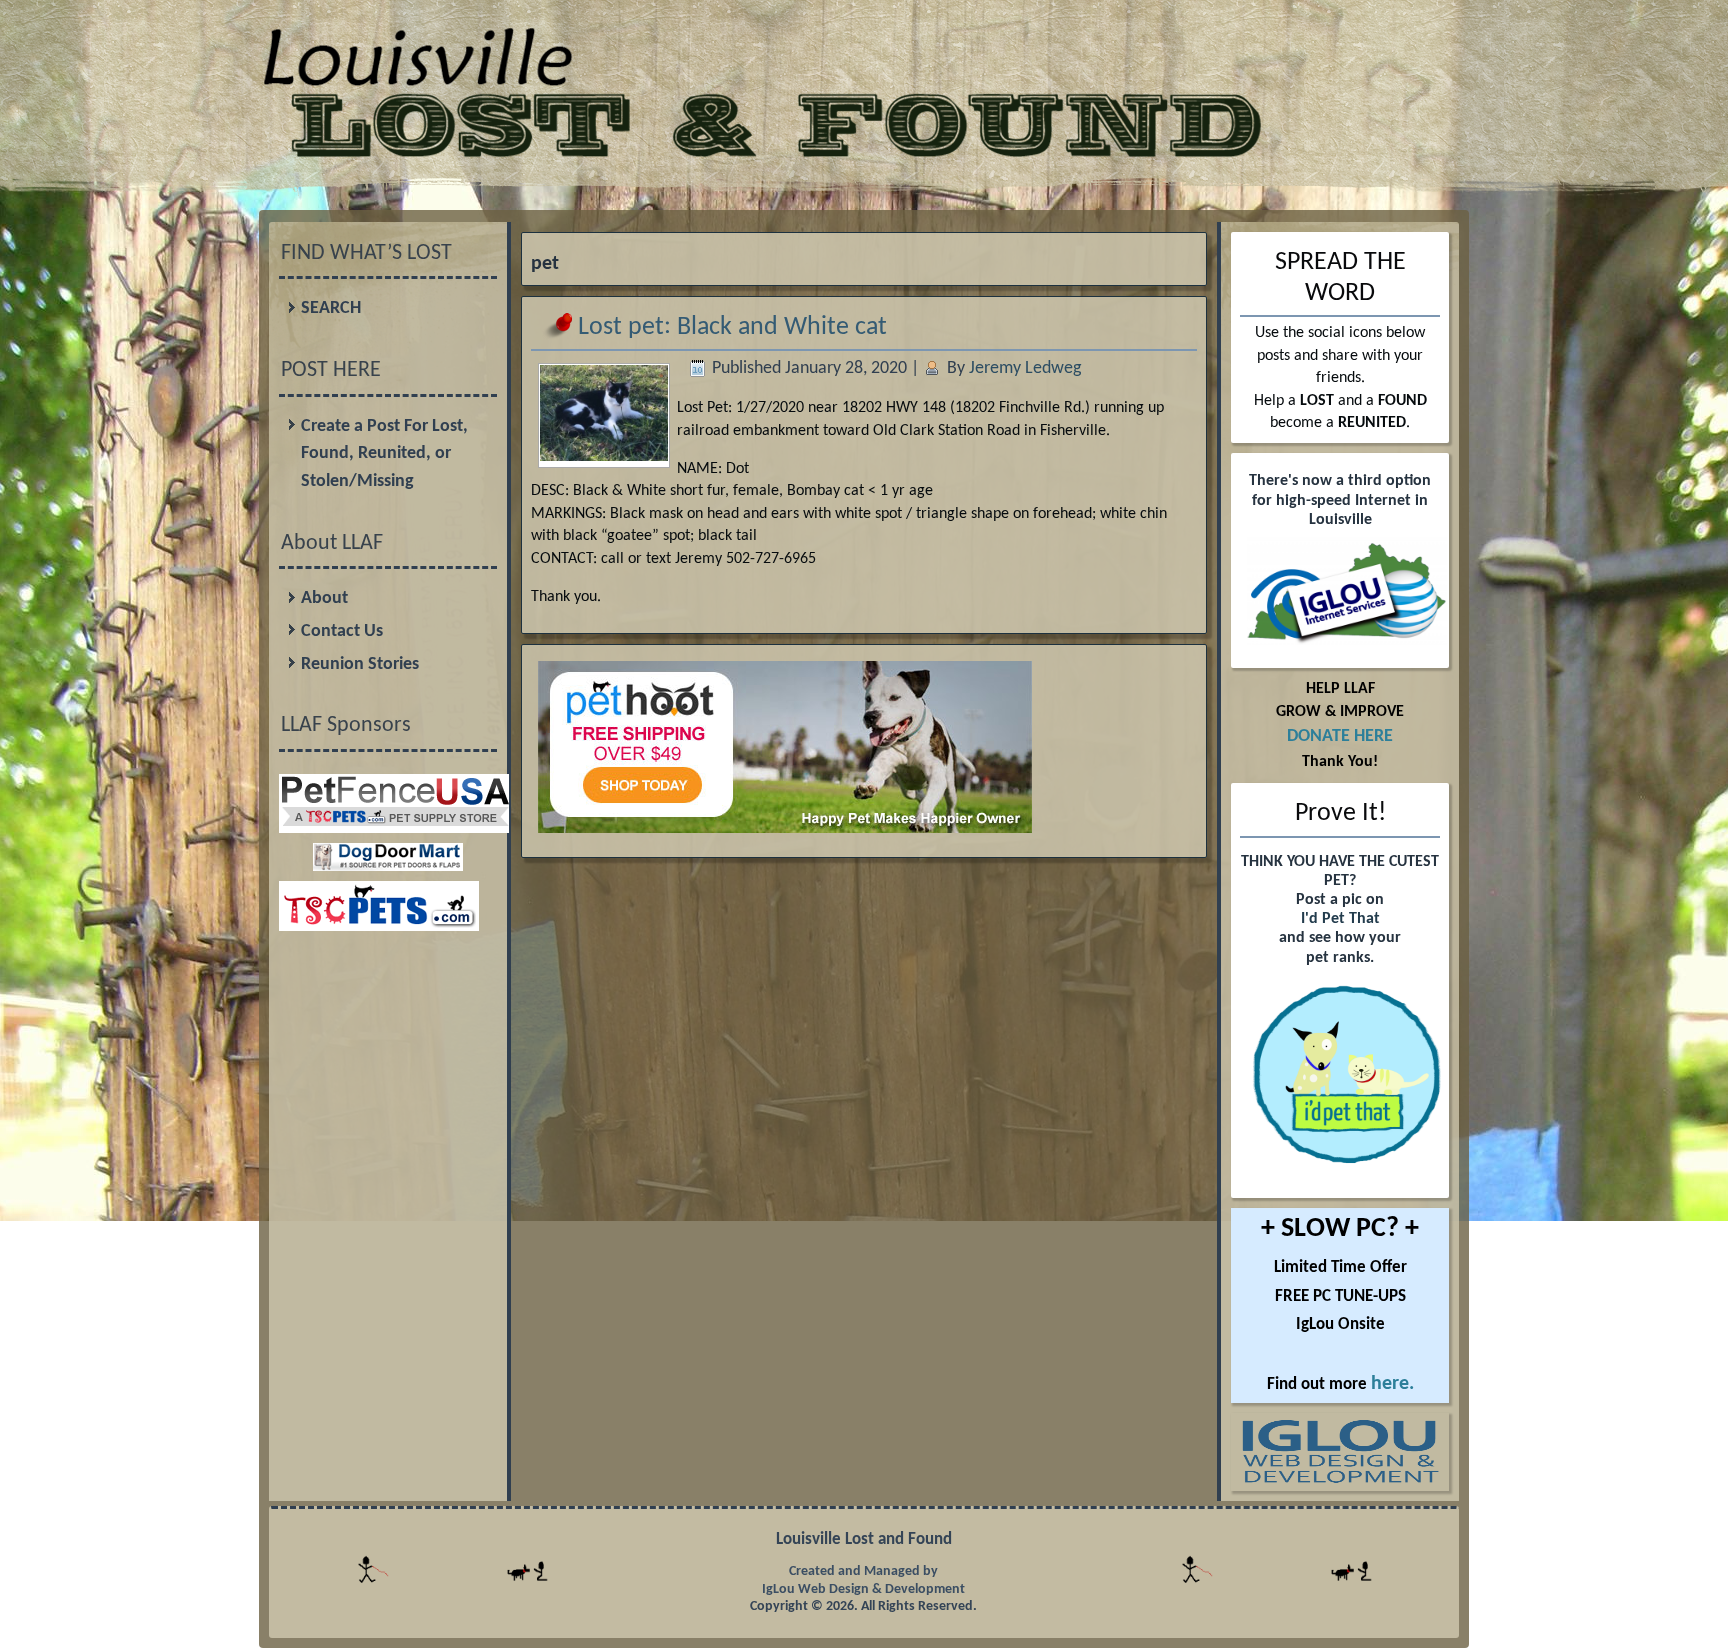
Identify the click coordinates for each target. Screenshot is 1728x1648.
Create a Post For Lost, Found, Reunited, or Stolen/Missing (384, 454)
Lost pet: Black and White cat (732, 327)
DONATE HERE (1340, 736)
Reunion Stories (360, 664)
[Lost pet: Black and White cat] (604, 455)
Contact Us (342, 631)
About (324, 598)
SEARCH (331, 308)
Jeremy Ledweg (1025, 368)
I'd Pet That (1340, 919)
